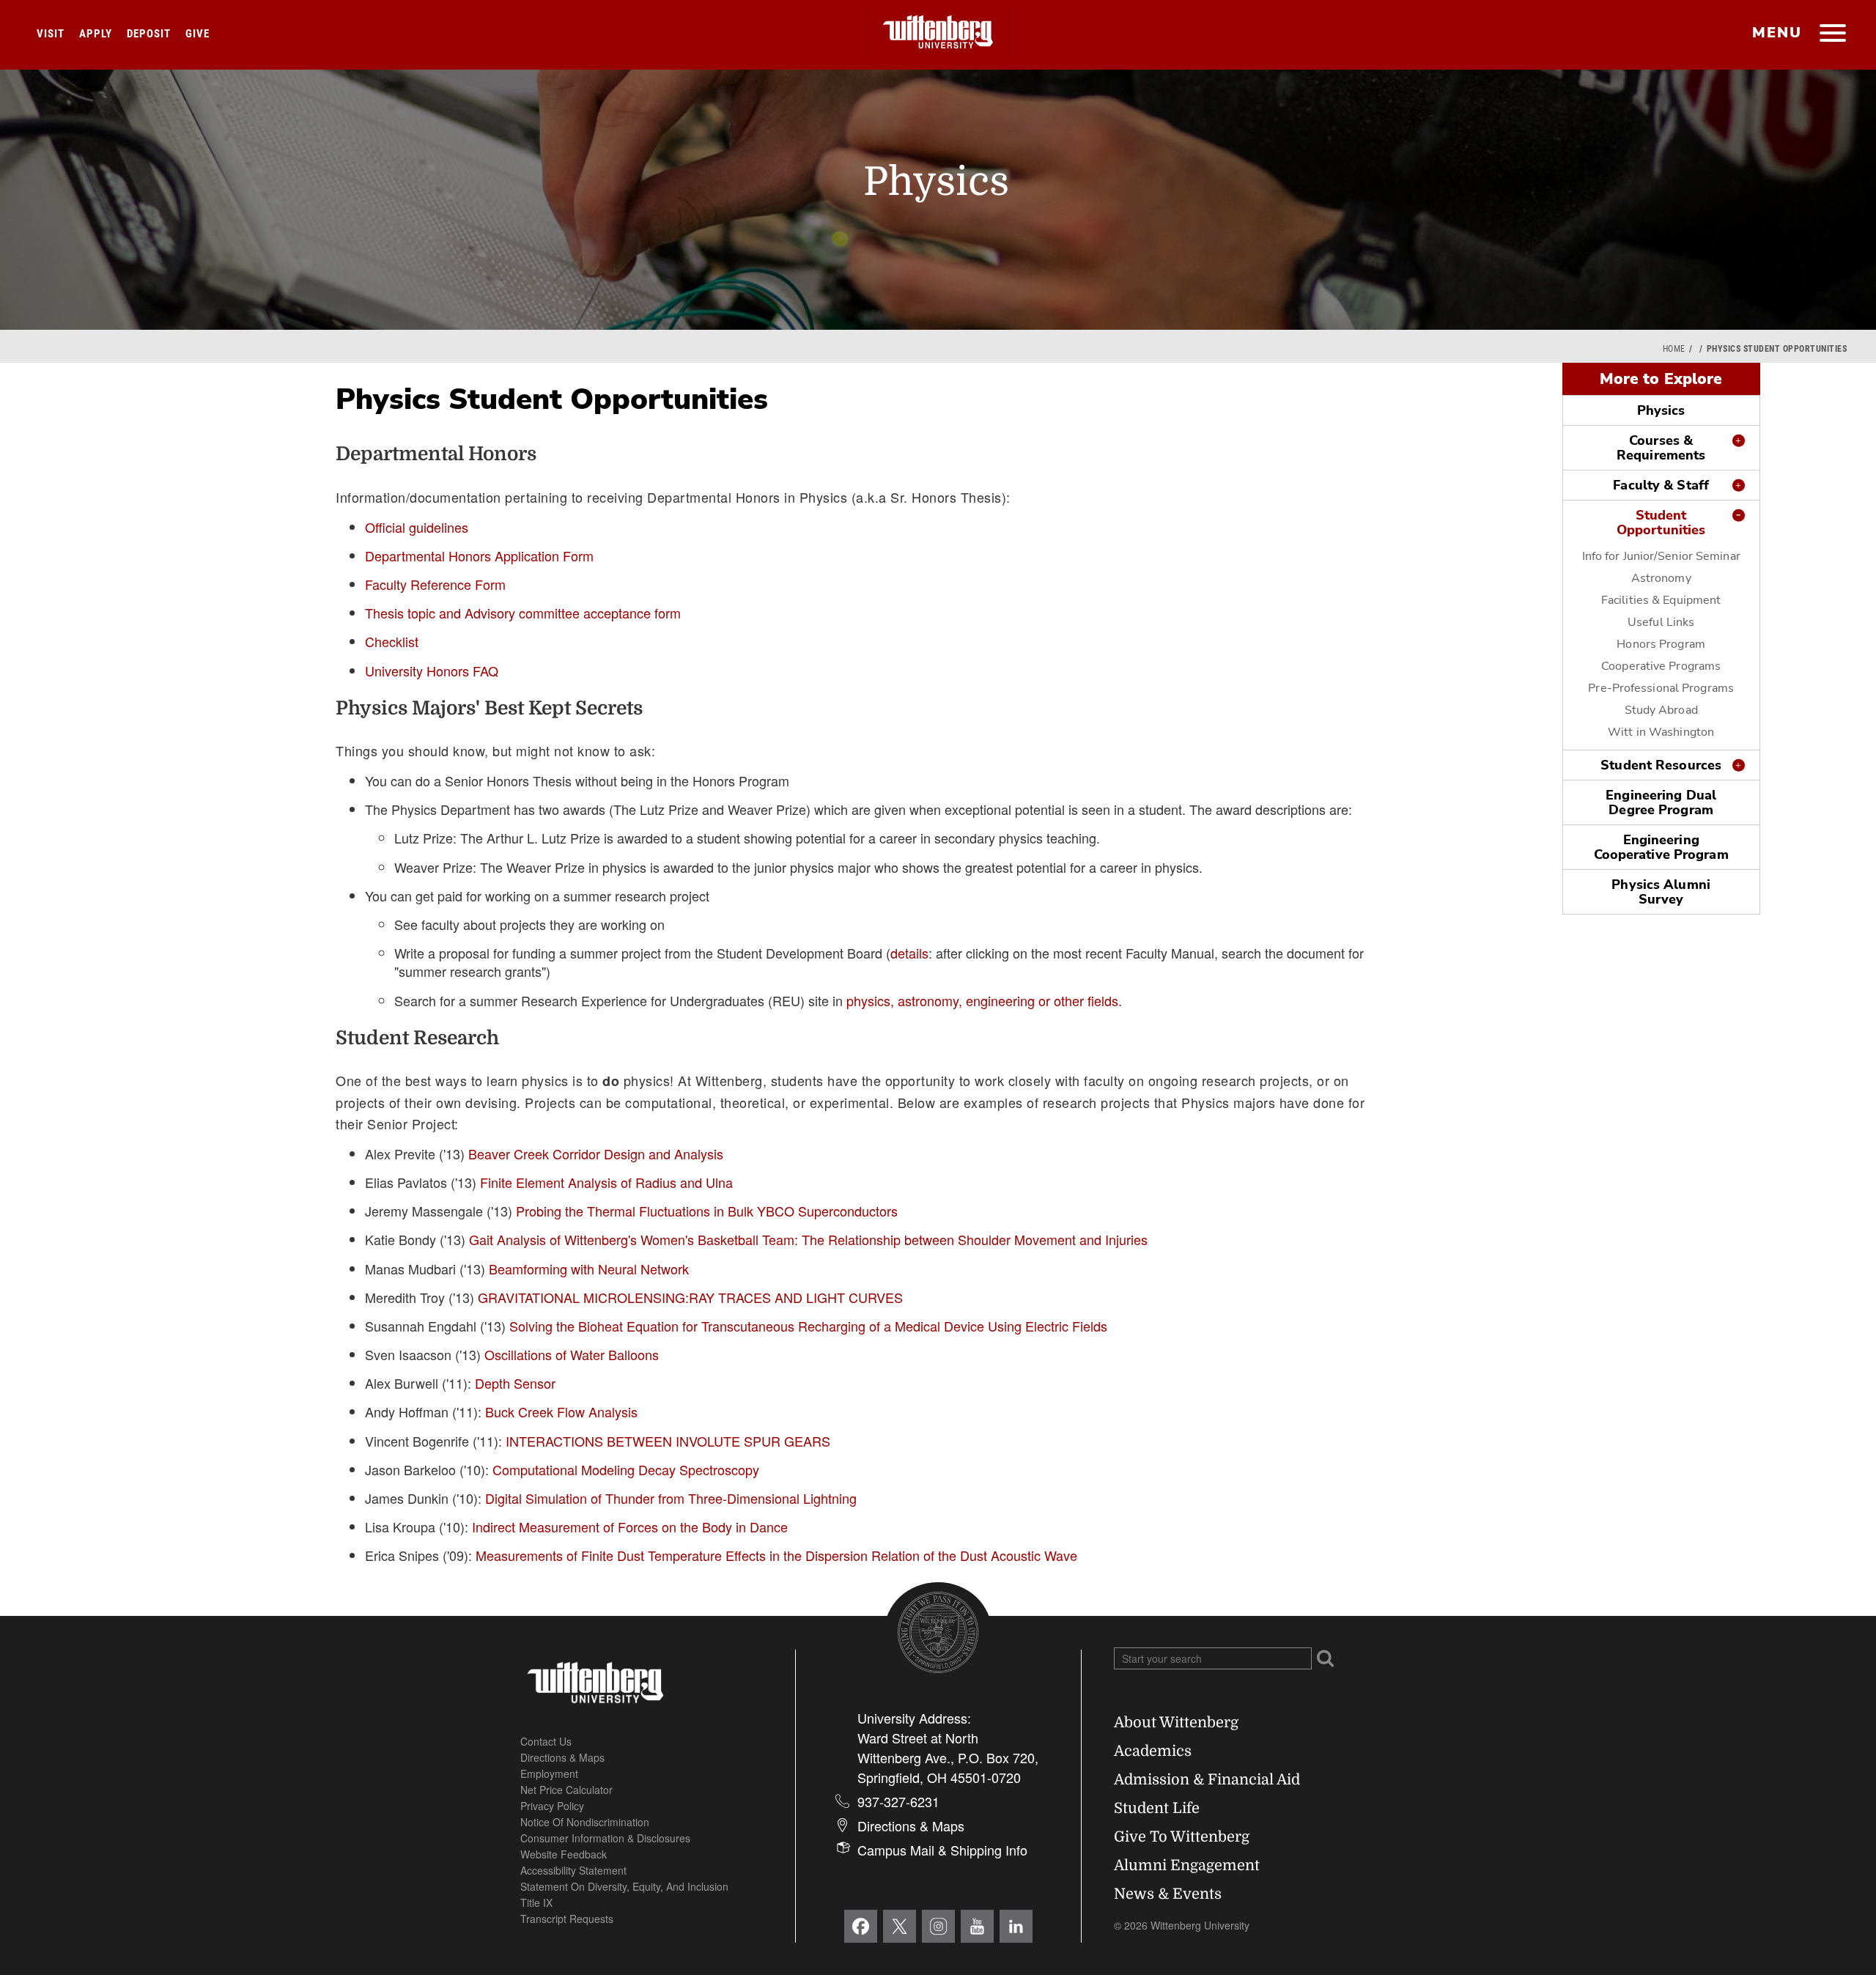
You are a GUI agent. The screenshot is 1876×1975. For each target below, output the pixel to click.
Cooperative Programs (1661, 666)
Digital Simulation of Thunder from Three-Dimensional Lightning (671, 1498)
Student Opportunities (1661, 523)
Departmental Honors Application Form (479, 555)
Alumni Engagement (1187, 1865)
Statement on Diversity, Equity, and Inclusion (624, 1886)
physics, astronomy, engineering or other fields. (984, 1000)
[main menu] (1832, 34)
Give (197, 34)
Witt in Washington (1661, 732)
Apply (96, 34)
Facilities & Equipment (1661, 600)
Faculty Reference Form (435, 584)
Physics (1661, 410)
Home (1674, 349)
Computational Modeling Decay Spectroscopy (626, 1469)
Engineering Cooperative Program (1661, 847)
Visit (51, 34)
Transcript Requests (567, 1919)
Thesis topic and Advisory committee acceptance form (523, 613)
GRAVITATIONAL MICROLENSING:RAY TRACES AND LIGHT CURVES (690, 1297)
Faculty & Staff (1661, 485)
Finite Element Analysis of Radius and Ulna (606, 1182)
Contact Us (546, 1741)
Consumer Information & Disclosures (605, 1838)
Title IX (536, 1902)
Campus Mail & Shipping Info (942, 1850)
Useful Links (1661, 622)
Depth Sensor (515, 1383)
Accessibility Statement (573, 1870)
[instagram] (938, 1926)
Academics (1153, 1751)
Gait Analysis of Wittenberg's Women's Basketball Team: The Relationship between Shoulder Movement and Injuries (808, 1239)
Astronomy (1661, 578)
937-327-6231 (898, 1801)
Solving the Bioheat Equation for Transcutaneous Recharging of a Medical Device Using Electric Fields (808, 1326)
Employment (549, 1773)
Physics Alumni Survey (1661, 892)
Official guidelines (417, 527)
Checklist (392, 641)
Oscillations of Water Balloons (572, 1354)
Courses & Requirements (1661, 448)
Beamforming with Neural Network (589, 1269)
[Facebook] (861, 1926)
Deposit (149, 34)
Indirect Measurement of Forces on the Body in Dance (630, 1527)
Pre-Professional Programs (1661, 688)
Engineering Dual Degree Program (1661, 802)
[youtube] (977, 1926)
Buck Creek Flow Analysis (561, 1411)
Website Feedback (564, 1854)
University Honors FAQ (432, 671)
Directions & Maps (562, 1757)
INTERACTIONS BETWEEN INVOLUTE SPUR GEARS (668, 1441)
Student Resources (1661, 765)
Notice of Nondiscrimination (585, 1822)
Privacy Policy (552, 1806)
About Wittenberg (1176, 1723)
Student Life (1157, 1808)
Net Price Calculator (566, 1790)
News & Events (1168, 1894)
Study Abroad (1661, 710)
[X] (900, 1926)
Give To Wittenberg (1182, 1837)
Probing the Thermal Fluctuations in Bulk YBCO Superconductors (707, 1211)
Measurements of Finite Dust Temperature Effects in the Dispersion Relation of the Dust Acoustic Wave (776, 1555)
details (909, 953)
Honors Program (1661, 644)
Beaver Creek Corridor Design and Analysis (596, 1153)
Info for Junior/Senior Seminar (1661, 556)
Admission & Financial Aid (1207, 1780)
